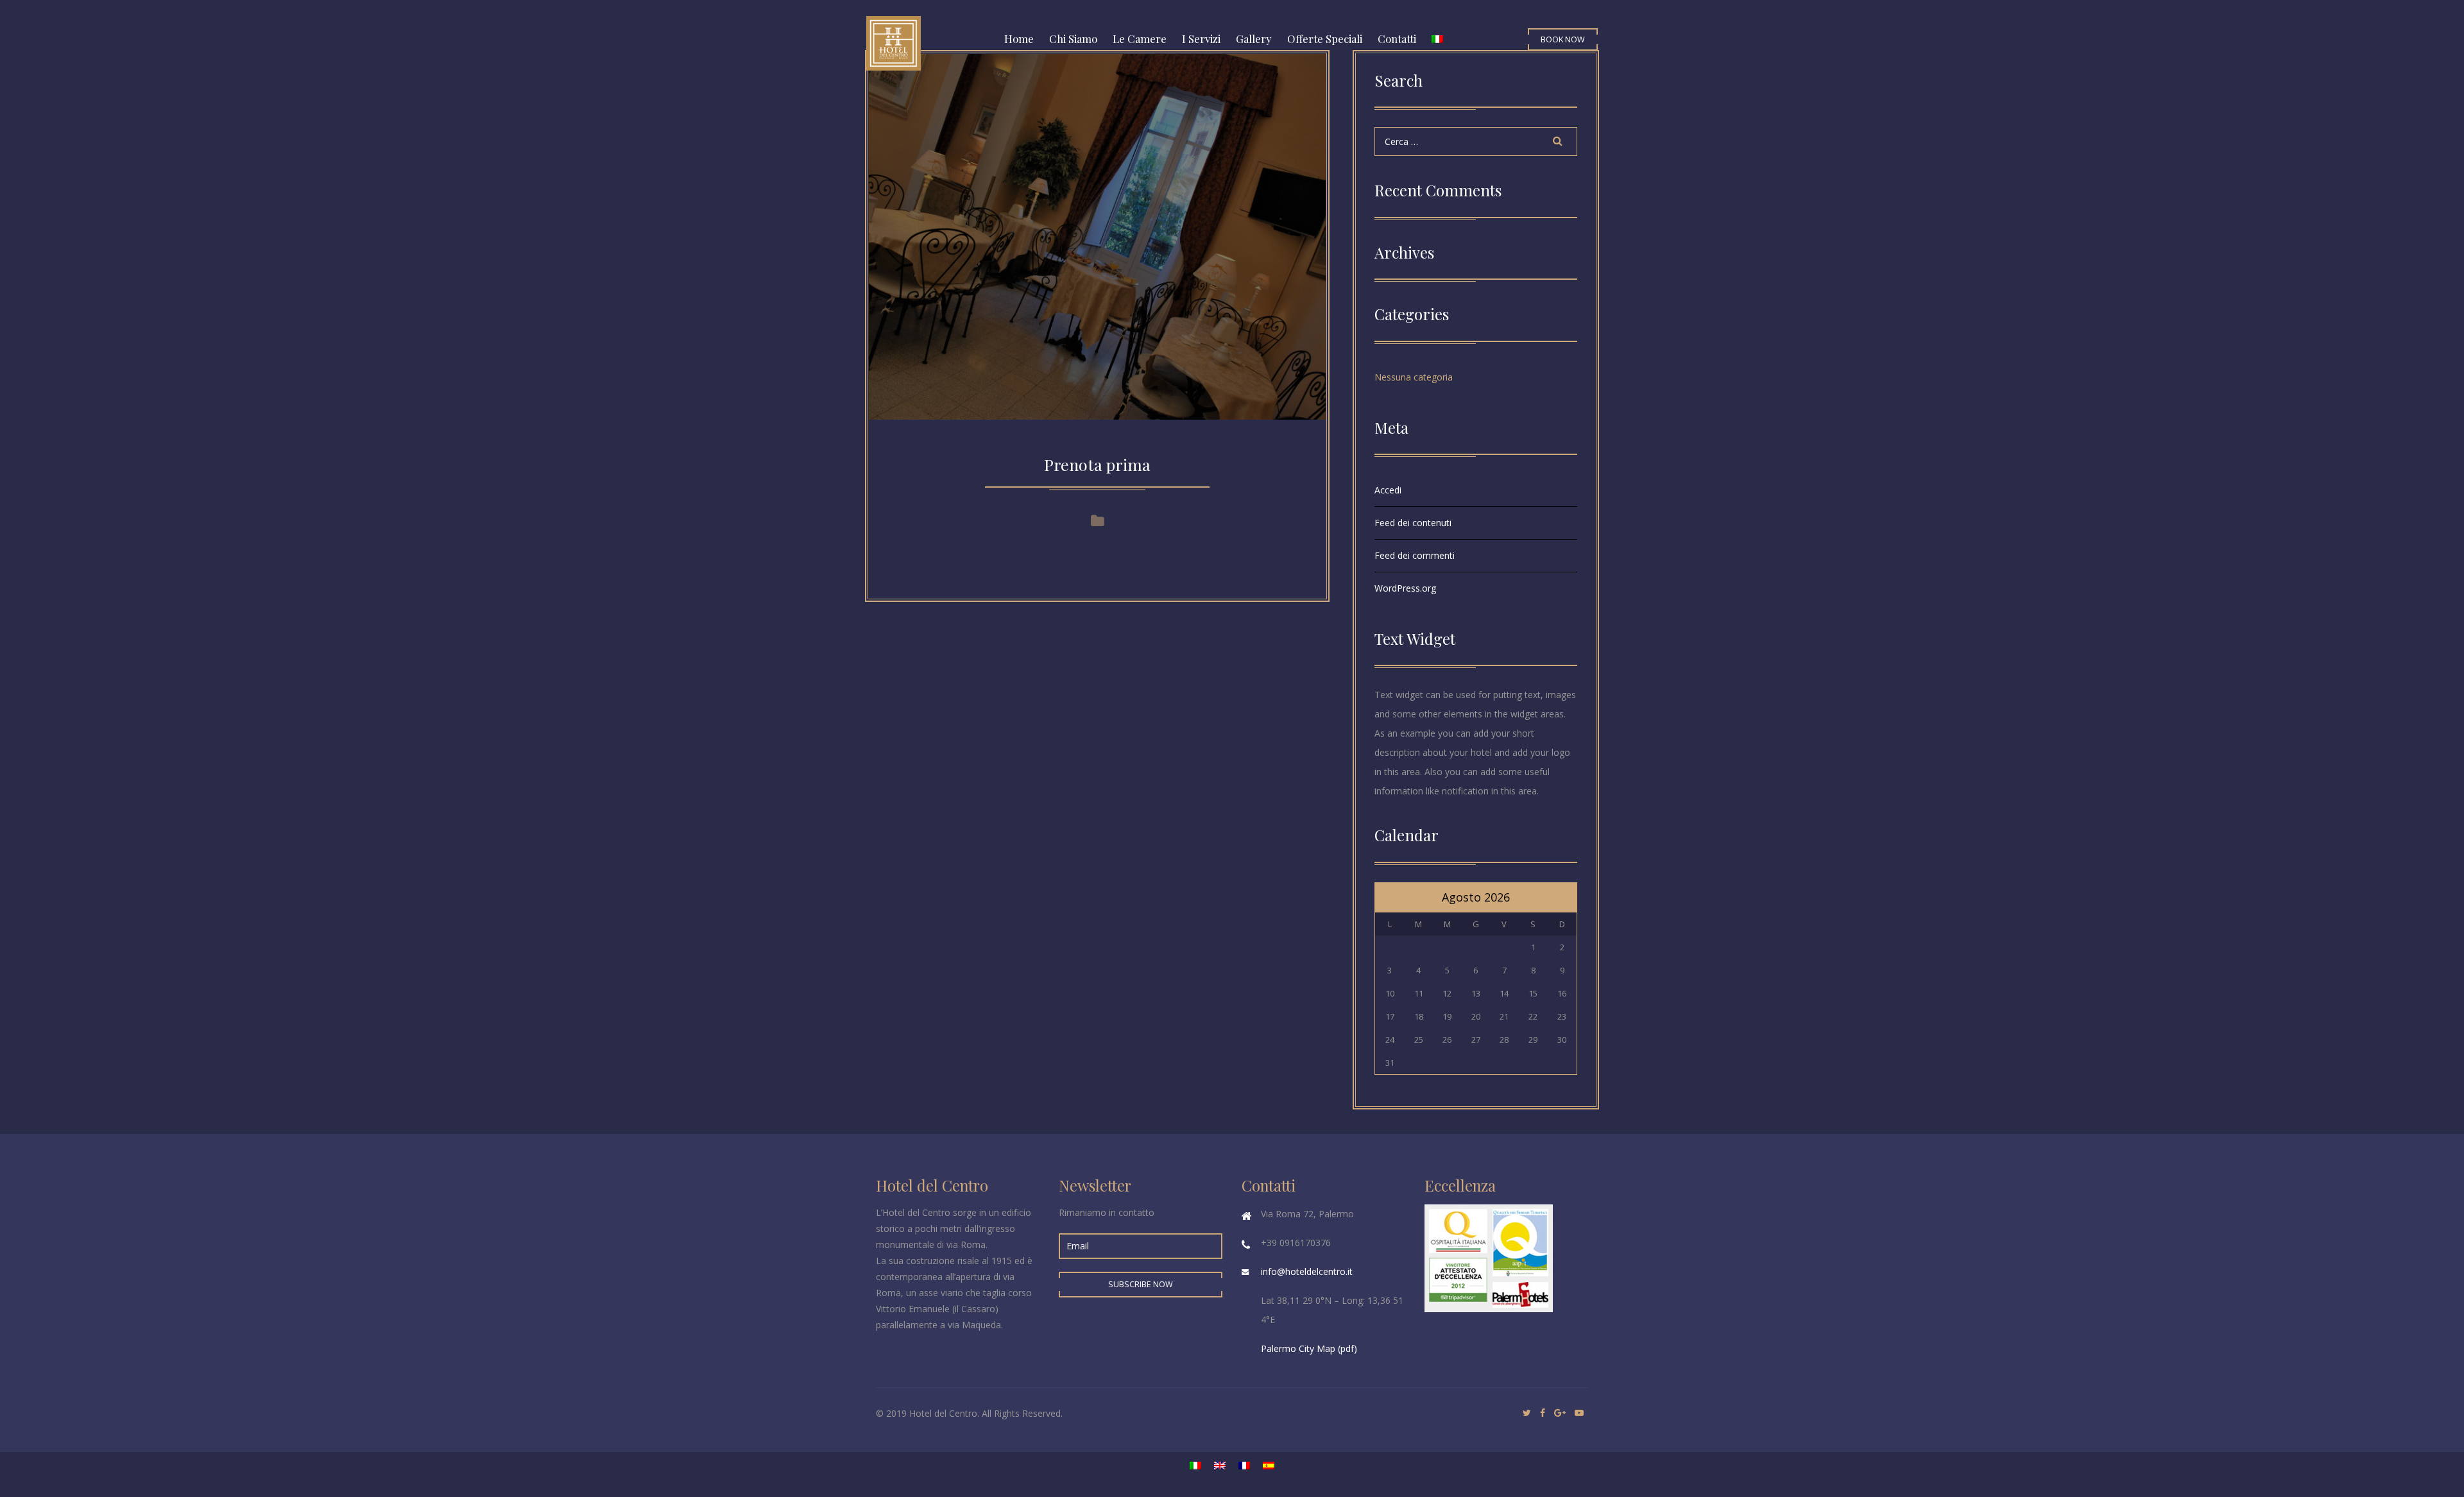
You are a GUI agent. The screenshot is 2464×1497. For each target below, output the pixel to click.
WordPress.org (1405, 588)
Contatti (1397, 38)
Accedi (1388, 490)
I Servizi (1201, 38)
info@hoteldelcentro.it (1307, 1271)
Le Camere (1140, 38)
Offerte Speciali (1325, 38)
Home (1019, 38)
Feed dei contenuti (1413, 523)
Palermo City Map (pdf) (1309, 1348)
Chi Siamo (1073, 38)
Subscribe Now (1141, 1284)
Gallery (1254, 38)
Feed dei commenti (1415, 555)
